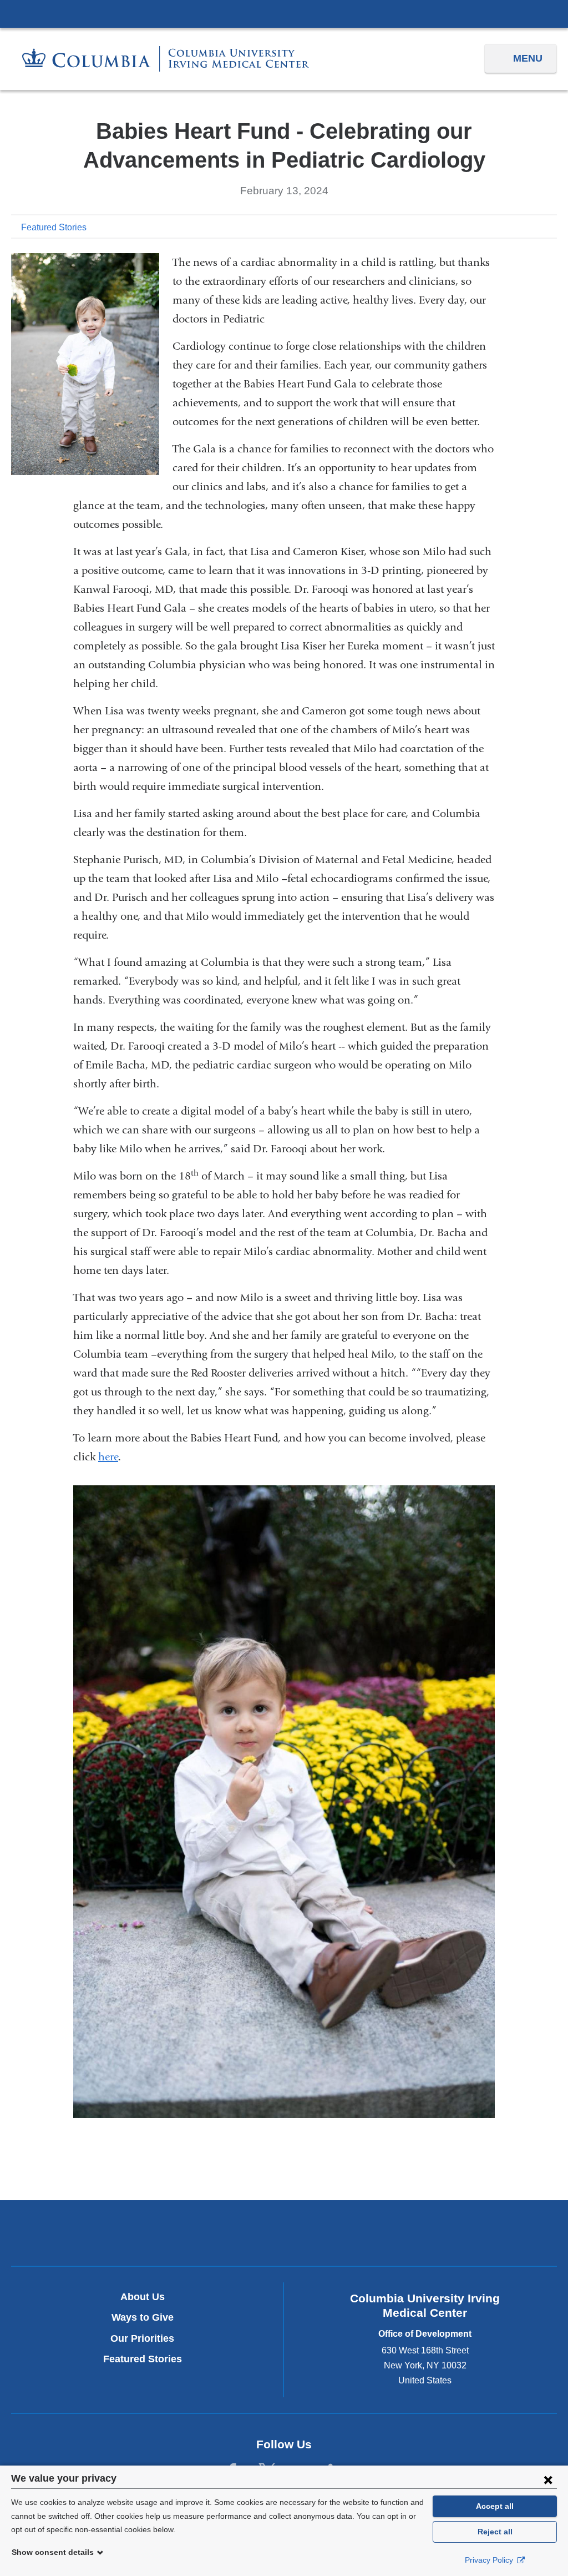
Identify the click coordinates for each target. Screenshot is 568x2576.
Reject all (495, 2532)
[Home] (166, 59)
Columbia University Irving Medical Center (284, 13)
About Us (143, 2297)
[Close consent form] (548, 2479)
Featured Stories (54, 227)
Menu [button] (528, 58)
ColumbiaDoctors (373, 2233)
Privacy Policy (490, 2560)
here (108, 1457)
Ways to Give (143, 2317)
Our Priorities (142, 2338)
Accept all (495, 2506)
